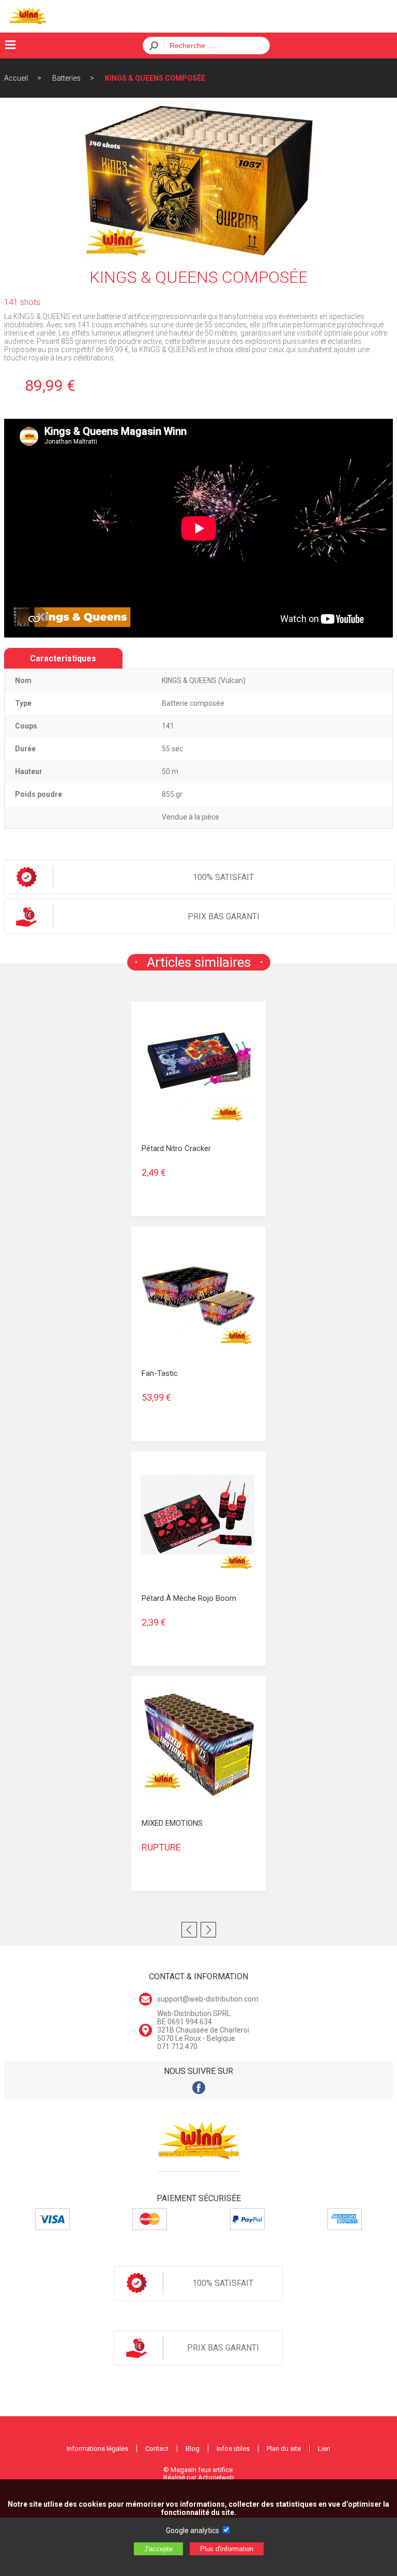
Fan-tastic (160, 1373)
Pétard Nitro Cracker (176, 1148)
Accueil (16, 78)
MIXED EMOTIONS (172, 1823)
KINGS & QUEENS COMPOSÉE (155, 78)
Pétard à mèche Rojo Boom (189, 1598)
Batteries (66, 78)
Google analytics (193, 2530)
